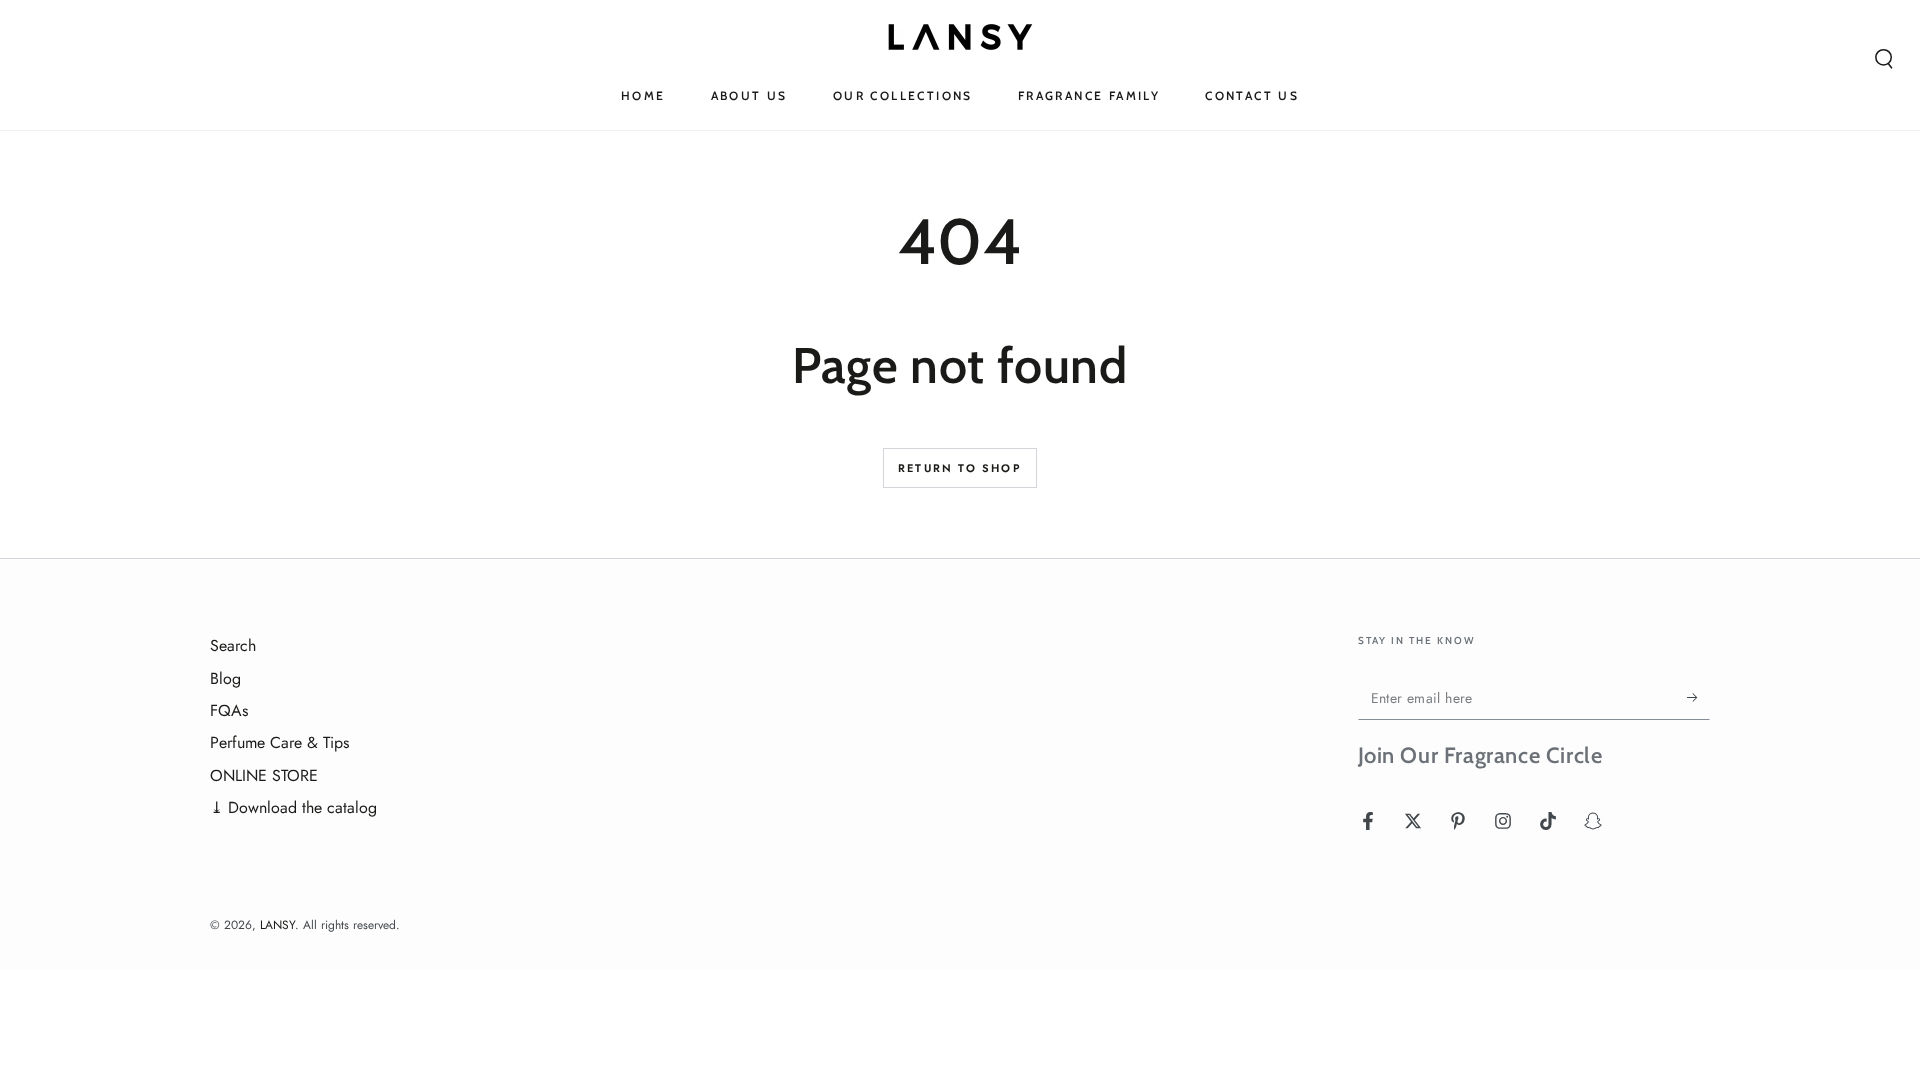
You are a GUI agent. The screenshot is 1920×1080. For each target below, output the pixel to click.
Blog (225, 678)
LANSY (277, 925)
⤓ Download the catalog (293, 807)
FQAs (229, 710)
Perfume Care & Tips (279, 742)
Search (233, 645)
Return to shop (960, 468)
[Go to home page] (960, 37)
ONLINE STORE (264, 775)
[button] (1884, 59)
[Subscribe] (1698, 697)
